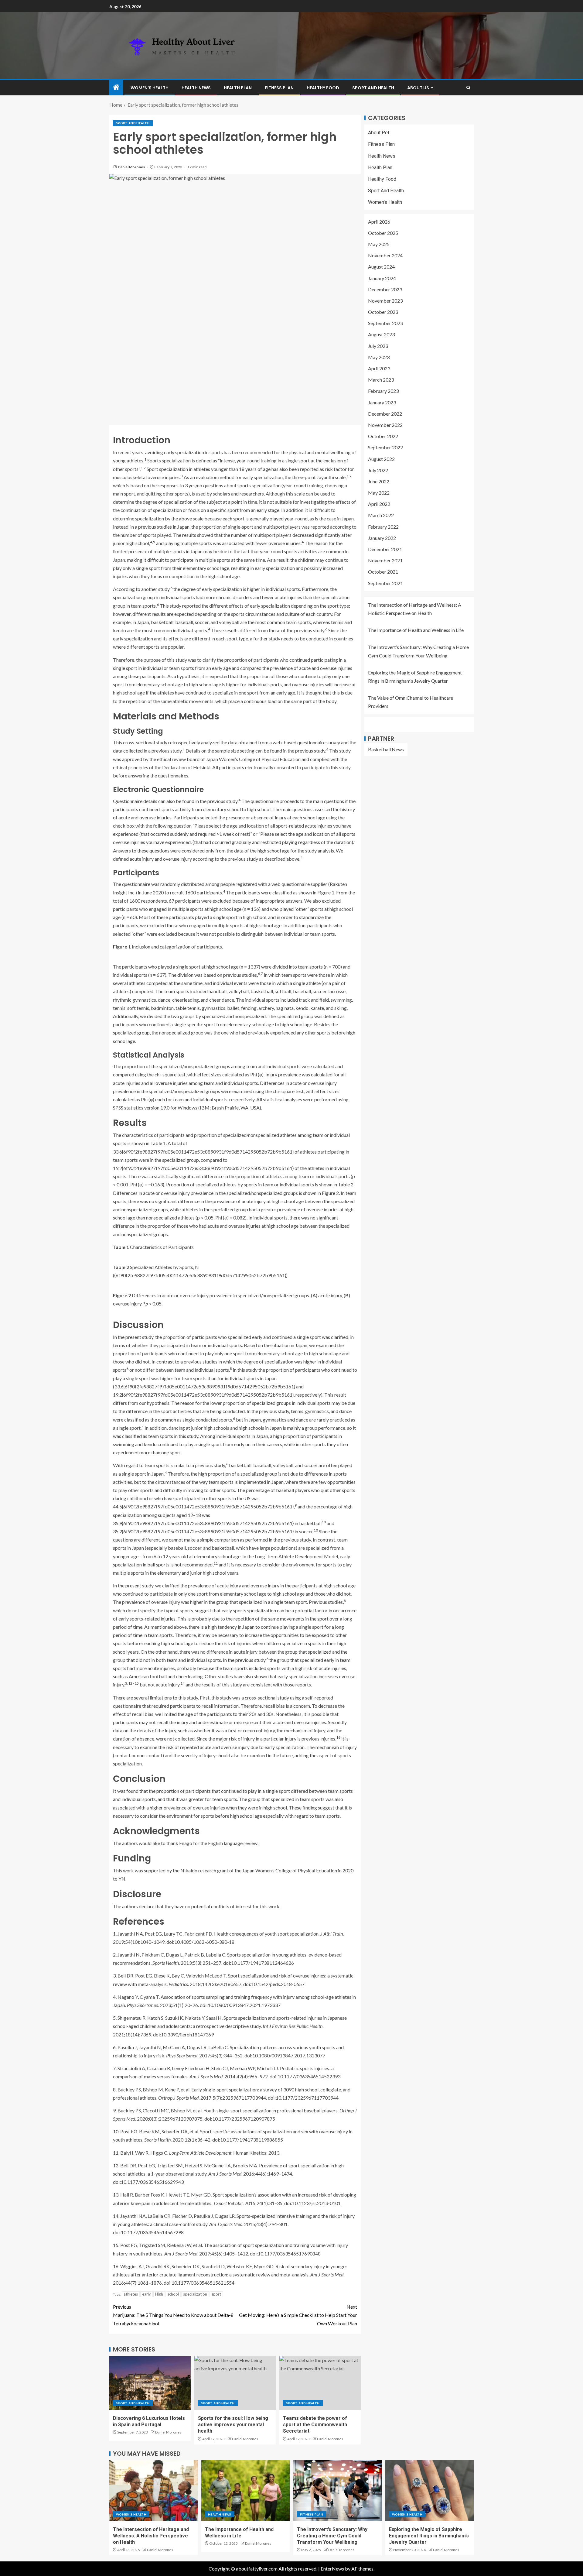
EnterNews (332, 2569)
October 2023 (383, 312)
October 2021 (383, 572)
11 (216, 1563)
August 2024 (381, 267)
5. (115, 2018)
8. (115, 2089)
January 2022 (382, 538)
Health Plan (238, 88)
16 (338, 1737)
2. (115, 1955)
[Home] (116, 87)
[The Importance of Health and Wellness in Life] (245, 2491)
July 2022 (378, 470)
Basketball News (386, 749)
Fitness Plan (279, 88)
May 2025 (379, 244)
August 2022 (381, 459)
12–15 (133, 1683)
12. (116, 2165)
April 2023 (379, 368)
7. (115, 2068)
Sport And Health (373, 88)
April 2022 (379, 504)
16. (116, 2266)
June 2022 (379, 481)
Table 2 (346, 1184)
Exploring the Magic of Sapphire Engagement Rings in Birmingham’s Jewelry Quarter (429, 2536)
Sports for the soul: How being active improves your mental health (233, 2425)
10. (116, 2131)
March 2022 (381, 515)
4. (115, 1997)
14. (116, 2216)
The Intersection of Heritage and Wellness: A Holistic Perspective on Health (151, 2536)
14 (182, 1683)
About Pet (379, 133)
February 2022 (383, 527)
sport (216, 2294)
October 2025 (383, 233)
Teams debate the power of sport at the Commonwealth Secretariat (315, 2425)
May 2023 (379, 357)
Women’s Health (150, 88)
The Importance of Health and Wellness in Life (416, 630)
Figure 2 (330, 1193)
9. (115, 2110)
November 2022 (385, 425)
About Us (418, 88)
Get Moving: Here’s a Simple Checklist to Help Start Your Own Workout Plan (298, 2315)
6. (115, 2047)
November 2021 (385, 560)
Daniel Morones (132, 167)
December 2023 (385, 289)
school (173, 2294)
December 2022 (385, 414)
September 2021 (385, 583)
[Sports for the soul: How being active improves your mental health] (235, 2383)
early (147, 2294)
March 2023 (381, 380)
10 (324, 1522)
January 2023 (382, 402)
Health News (196, 88)
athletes (131, 2294)
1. (115, 1934)
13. (116, 2195)
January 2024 (382, 278)
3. (115, 1976)
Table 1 (158, 1143)
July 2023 (378, 346)
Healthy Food (323, 88)
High (159, 2294)
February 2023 (383, 391)
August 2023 (381, 334)
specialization (195, 2294)
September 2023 (385, 323)
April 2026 (379, 222)
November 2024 (385, 255)
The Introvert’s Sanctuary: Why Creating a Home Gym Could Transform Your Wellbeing (332, 2536)
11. (116, 2153)
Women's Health (385, 202)
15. (116, 2245)
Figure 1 (326, 892)
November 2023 (385, 301)
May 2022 (379, 493)
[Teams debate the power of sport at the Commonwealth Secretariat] (320, 2383)
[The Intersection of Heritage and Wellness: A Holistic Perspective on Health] (153, 2491)
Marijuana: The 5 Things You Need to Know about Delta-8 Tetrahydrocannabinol (173, 2315)
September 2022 (385, 447)
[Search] (468, 88)
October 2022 (383, 436)
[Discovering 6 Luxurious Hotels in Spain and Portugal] (150, 2383)
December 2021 (385, 549)
